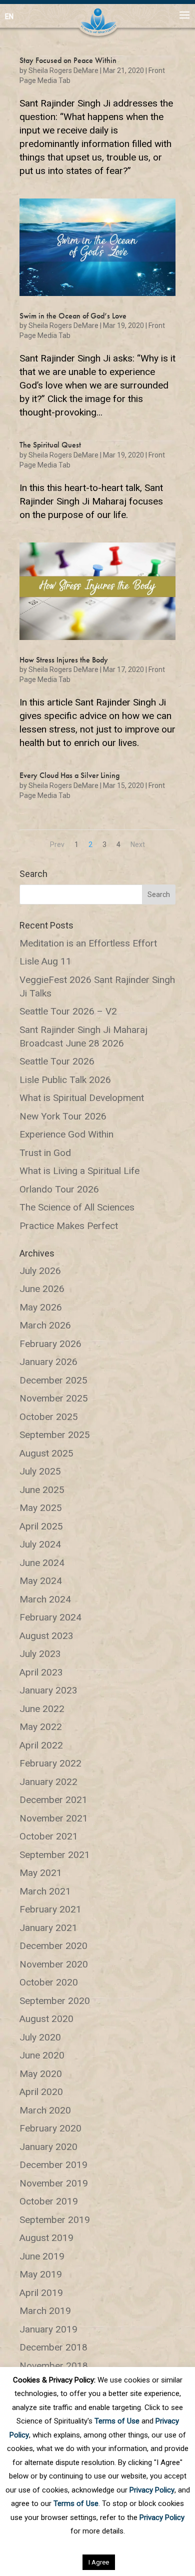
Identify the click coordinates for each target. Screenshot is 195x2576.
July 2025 (40, 1471)
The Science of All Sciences (77, 1207)
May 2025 (41, 1508)
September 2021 (55, 1855)
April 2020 (41, 2092)
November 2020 (54, 1964)
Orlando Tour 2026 (59, 1189)
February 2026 (50, 1344)
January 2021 (48, 1928)
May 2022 (41, 1727)
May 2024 (41, 1581)
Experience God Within (66, 1134)
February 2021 (50, 1909)
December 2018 (53, 2347)
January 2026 (48, 1362)
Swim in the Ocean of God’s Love (73, 316)
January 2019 (48, 2329)
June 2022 (42, 1709)
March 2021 (45, 1891)
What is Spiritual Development (82, 1098)
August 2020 (46, 2019)
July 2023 (40, 1654)
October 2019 (49, 2201)
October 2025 (49, 1417)
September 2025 (55, 1435)
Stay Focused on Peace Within (68, 60)
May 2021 (41, 1873)
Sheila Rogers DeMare (63, 70)
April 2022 (41, 1745)
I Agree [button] (99, 2562)
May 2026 (41, 1307)
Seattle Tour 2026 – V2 (68, 1011)
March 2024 (45, 1599)
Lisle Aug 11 (45, 961)
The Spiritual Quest (50, 445)
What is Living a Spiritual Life (79, 1171)
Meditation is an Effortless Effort (88, 943)
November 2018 (54, 2366)
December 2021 (53, 1800)
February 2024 (50, 1617)
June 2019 (42, 2256)
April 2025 (41, 1526)
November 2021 (54, 1818)
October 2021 (49, 1836)
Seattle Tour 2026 (57, 1061)
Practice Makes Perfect (69, 1226)
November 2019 (54, 2183)
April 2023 (41, 1672)
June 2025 (42, 1490)
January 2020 (48, 2147)
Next (138, 844)
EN (9, 16)
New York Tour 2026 (63, 1116)
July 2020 (40, 2037)
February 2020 (50, 2128)
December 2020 (53, 1946)
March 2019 (45, 2311)
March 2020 (45, 2110)
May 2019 (41, 2274)
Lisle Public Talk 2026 (65, 1080)
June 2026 (42, 1289)
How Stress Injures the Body (64, 660)
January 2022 (48, 1782)
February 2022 (50, 1763)
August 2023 (46, 1636)
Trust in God (45, 1153)
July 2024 (40, 1544)
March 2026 (45, 1325)
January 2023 (48, 1690)
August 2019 (46, 2238)
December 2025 (53, 1380)
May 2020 (41, 2074)
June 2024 (42, 1563)
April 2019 (41, 2293)
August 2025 (46, 1453)
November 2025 (54, 1398)
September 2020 (55, 2001)
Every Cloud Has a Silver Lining (69, 775)
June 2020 (42, 2055)
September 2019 (55, 2220)
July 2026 (40, 1271)
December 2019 (53, 2165)
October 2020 (49, 1982)
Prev (57, 844)
